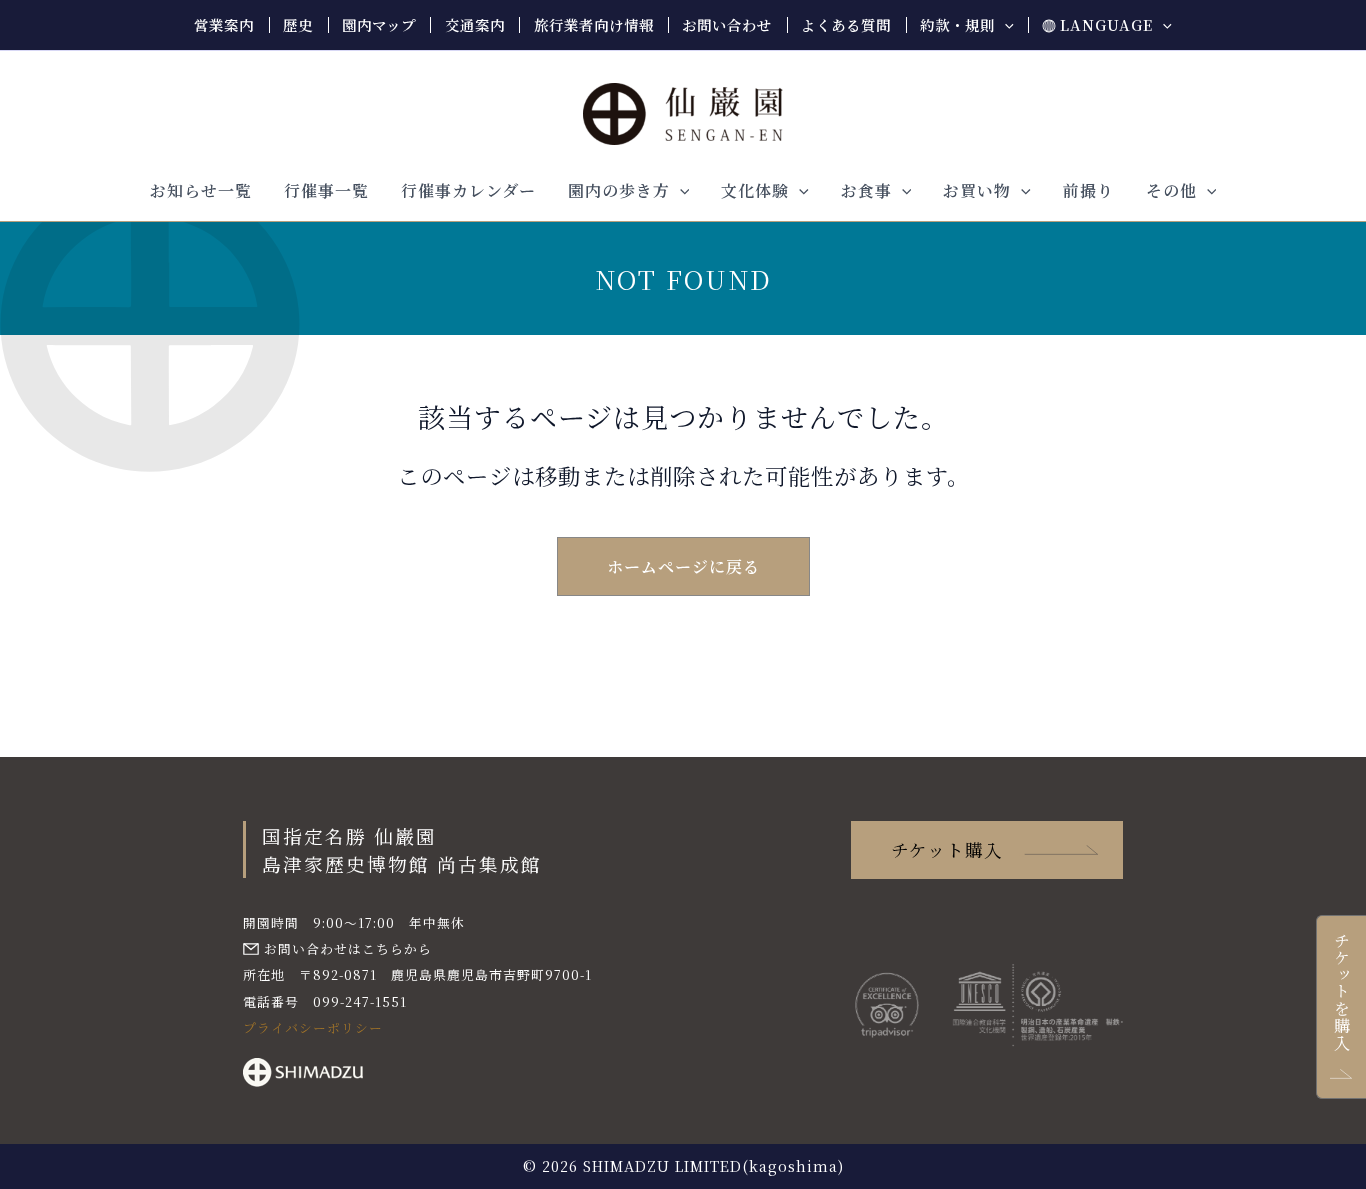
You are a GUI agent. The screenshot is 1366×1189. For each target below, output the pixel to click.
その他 (1171, 190)
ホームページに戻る (683, 566)
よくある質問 (846, 24)
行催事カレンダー (468, 190)
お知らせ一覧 (201, 190)
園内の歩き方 (619, 190)
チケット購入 (947, 849)
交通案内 (475, 24)
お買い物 (977, 190)
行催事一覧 (326, 190)
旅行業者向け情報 (594, 24)
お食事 (866, 190)
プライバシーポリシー (313, 1027)
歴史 (298, 24)
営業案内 (224, 24)
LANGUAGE (1106, 24)
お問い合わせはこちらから (348, 948)
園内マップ (379, 24)
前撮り (1088, 190)
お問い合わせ (727, 24)
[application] (1004, 25)
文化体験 (755, 190)
